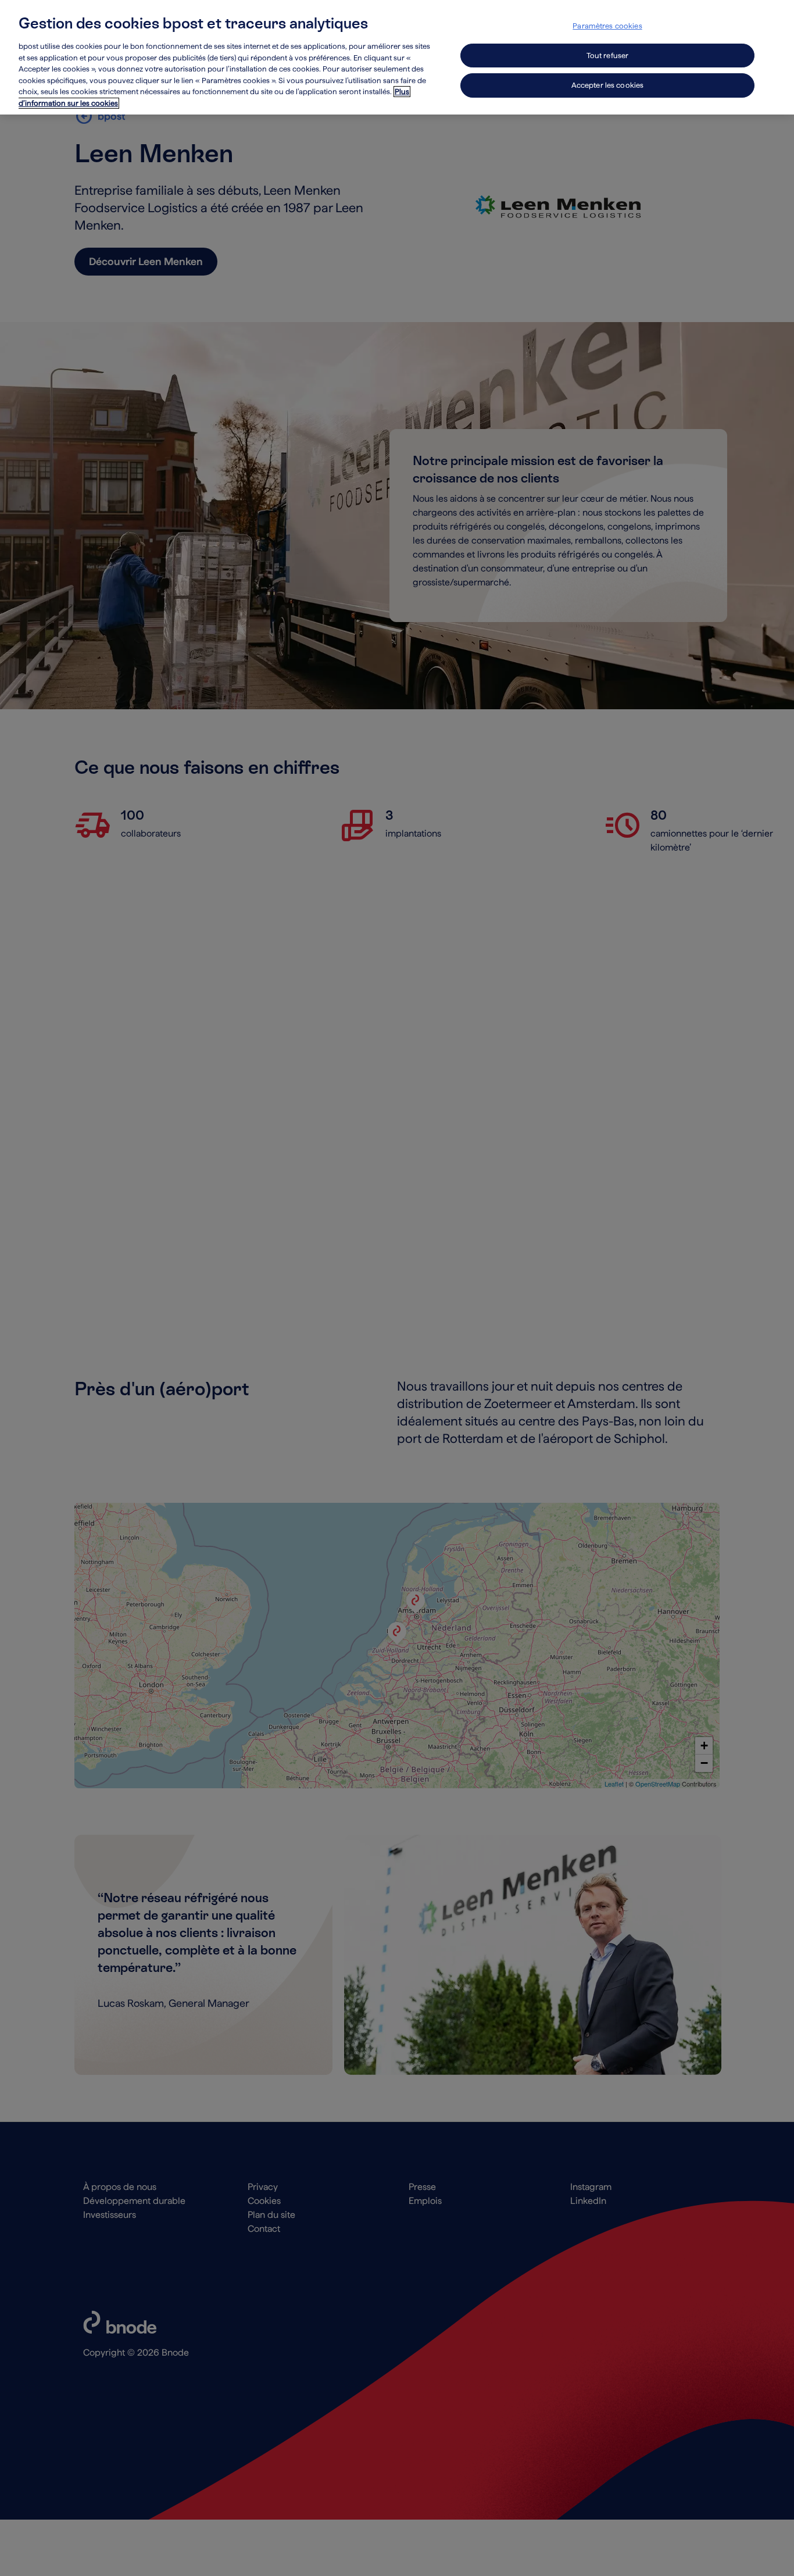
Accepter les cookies (608, 85)
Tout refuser (608, 56)
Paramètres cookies (607, 26)
